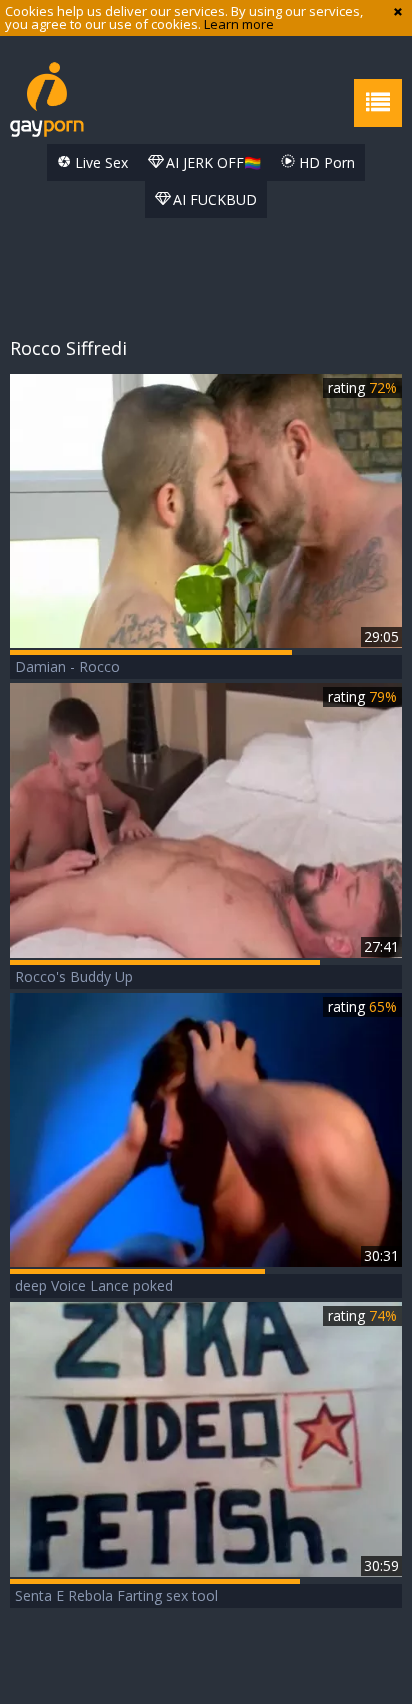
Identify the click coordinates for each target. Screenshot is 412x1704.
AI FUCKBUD (213, 199)
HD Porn (325, 162)
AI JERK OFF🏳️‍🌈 (211, 162)
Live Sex (99, 162)
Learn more (239, 24)
